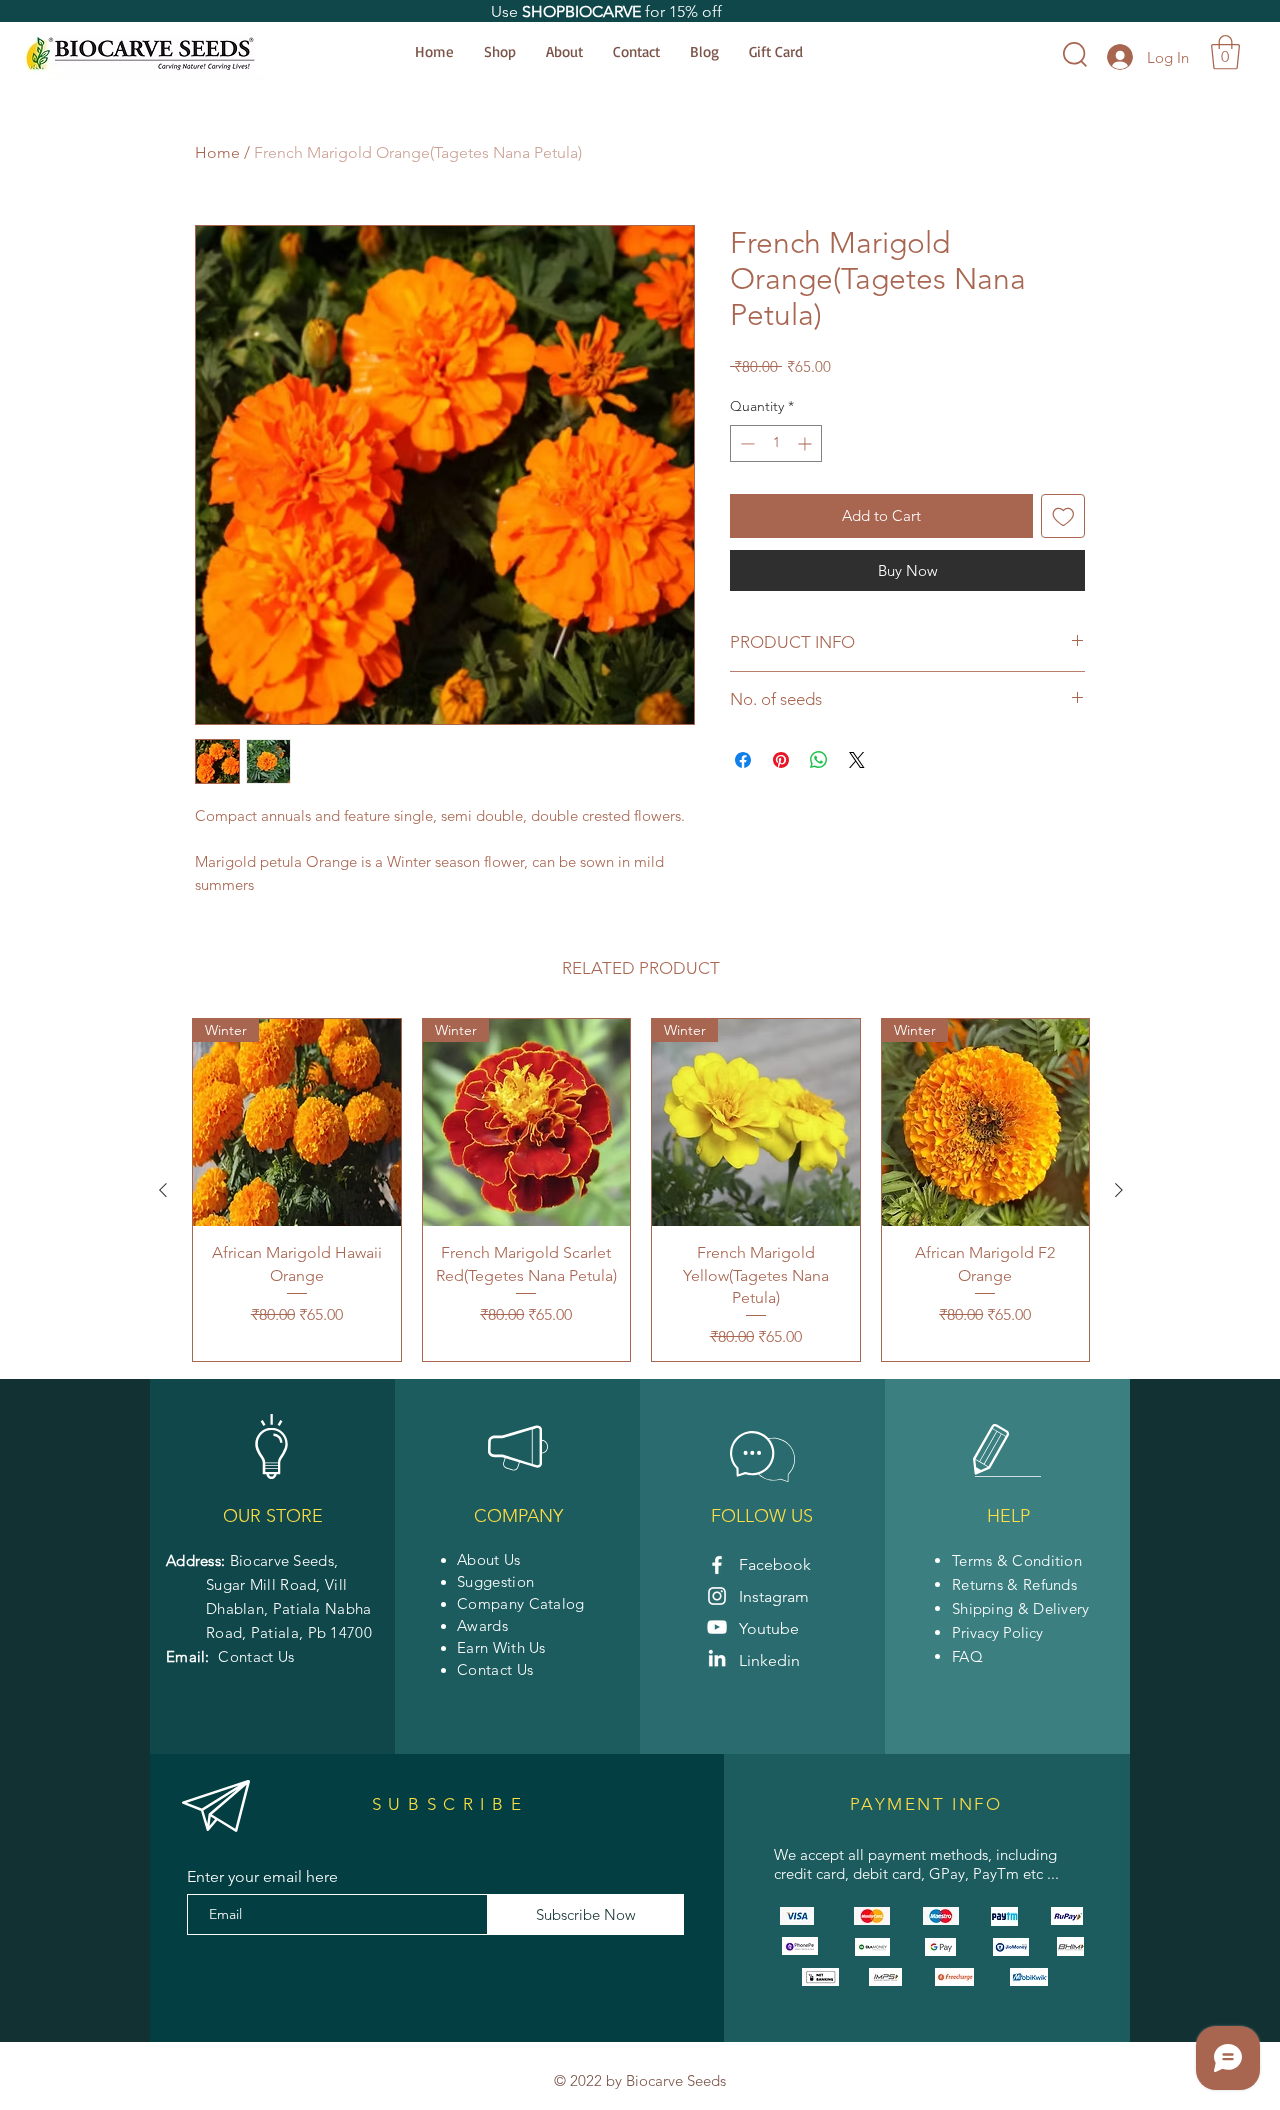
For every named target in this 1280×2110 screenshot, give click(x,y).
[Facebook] (717, 1565)
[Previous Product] (163, 1190)
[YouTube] (717, 1627)
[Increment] (806, 443)
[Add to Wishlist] (1063, 516)
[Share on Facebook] (743, 760)
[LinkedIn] (717, 1658)
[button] (1225, 52)
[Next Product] (1119, 1190)
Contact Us (256, 1656)
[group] (641, 1190)
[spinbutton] (776, 443)
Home (217, 152)
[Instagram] (717, 1596)
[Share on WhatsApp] (819, 760)
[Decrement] (745, 443)
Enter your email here (262, 1877)
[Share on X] (857, 760)
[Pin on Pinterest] (781, 760)
